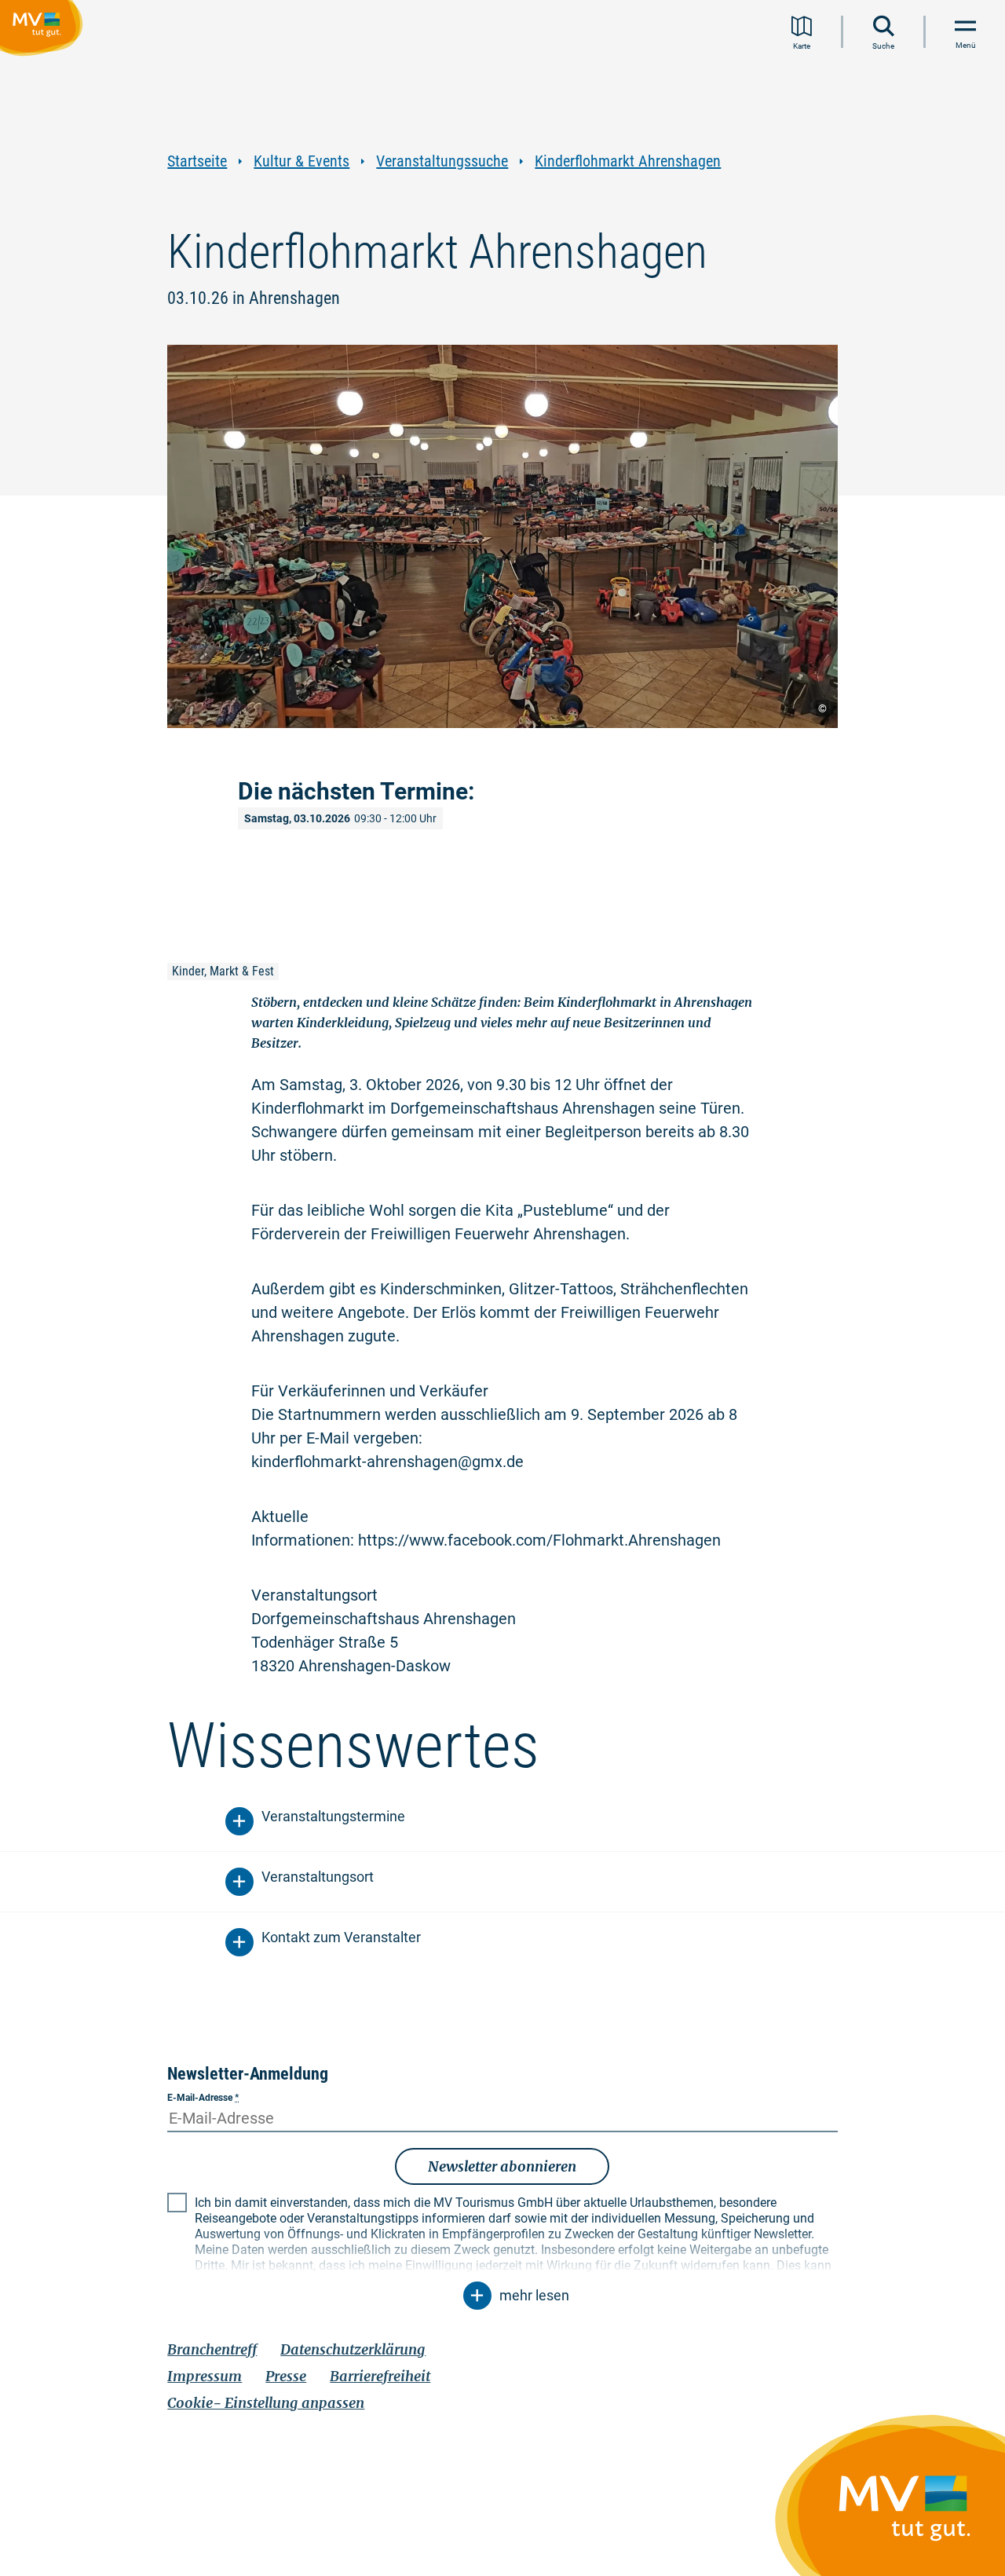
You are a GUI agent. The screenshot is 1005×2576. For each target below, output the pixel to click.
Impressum (205, 2376)
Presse (286, 2376)
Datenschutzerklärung (353, 2349)
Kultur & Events (301, 161)
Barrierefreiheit (380, 2376)
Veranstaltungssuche (442, 161)
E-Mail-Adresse (203, 2098)
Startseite (197, 161)
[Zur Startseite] (44, 31)
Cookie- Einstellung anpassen (266, 2403)
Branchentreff (212, 2349)
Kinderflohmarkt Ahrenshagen (628, 161)
